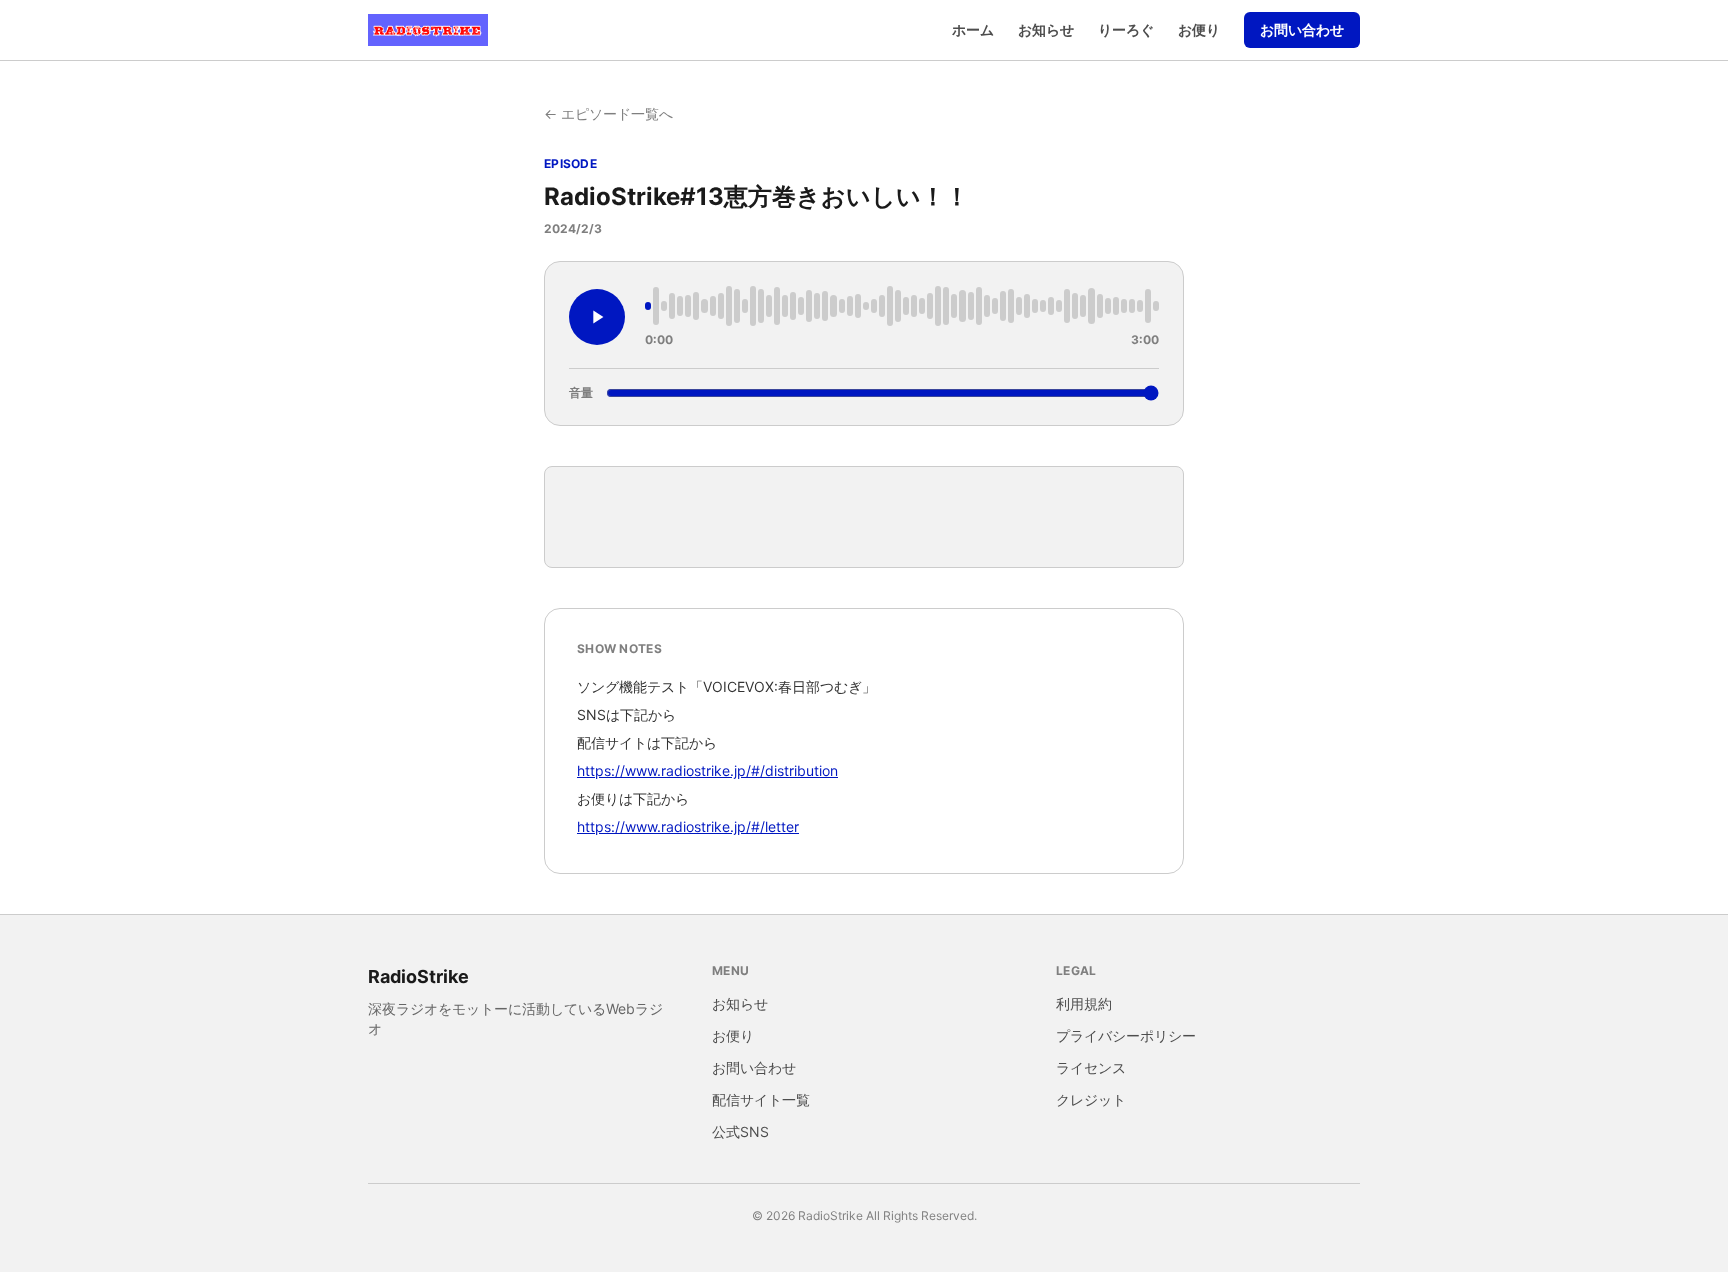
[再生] (597, 317)
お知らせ (1046, 29)
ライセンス (1091, 1067)
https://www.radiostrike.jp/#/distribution (707, 770)
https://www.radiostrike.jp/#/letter (688, 826)
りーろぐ (1126, 29)
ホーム (973, 29)
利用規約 (1084, 1003)
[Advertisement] (864, 517)
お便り (1199, 29)
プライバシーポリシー (1126, 1035)
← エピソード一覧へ (608, 113)
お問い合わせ (1302, 29)
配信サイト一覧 (761, 1099)
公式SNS (740, 1131)
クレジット (1091, 1099)
